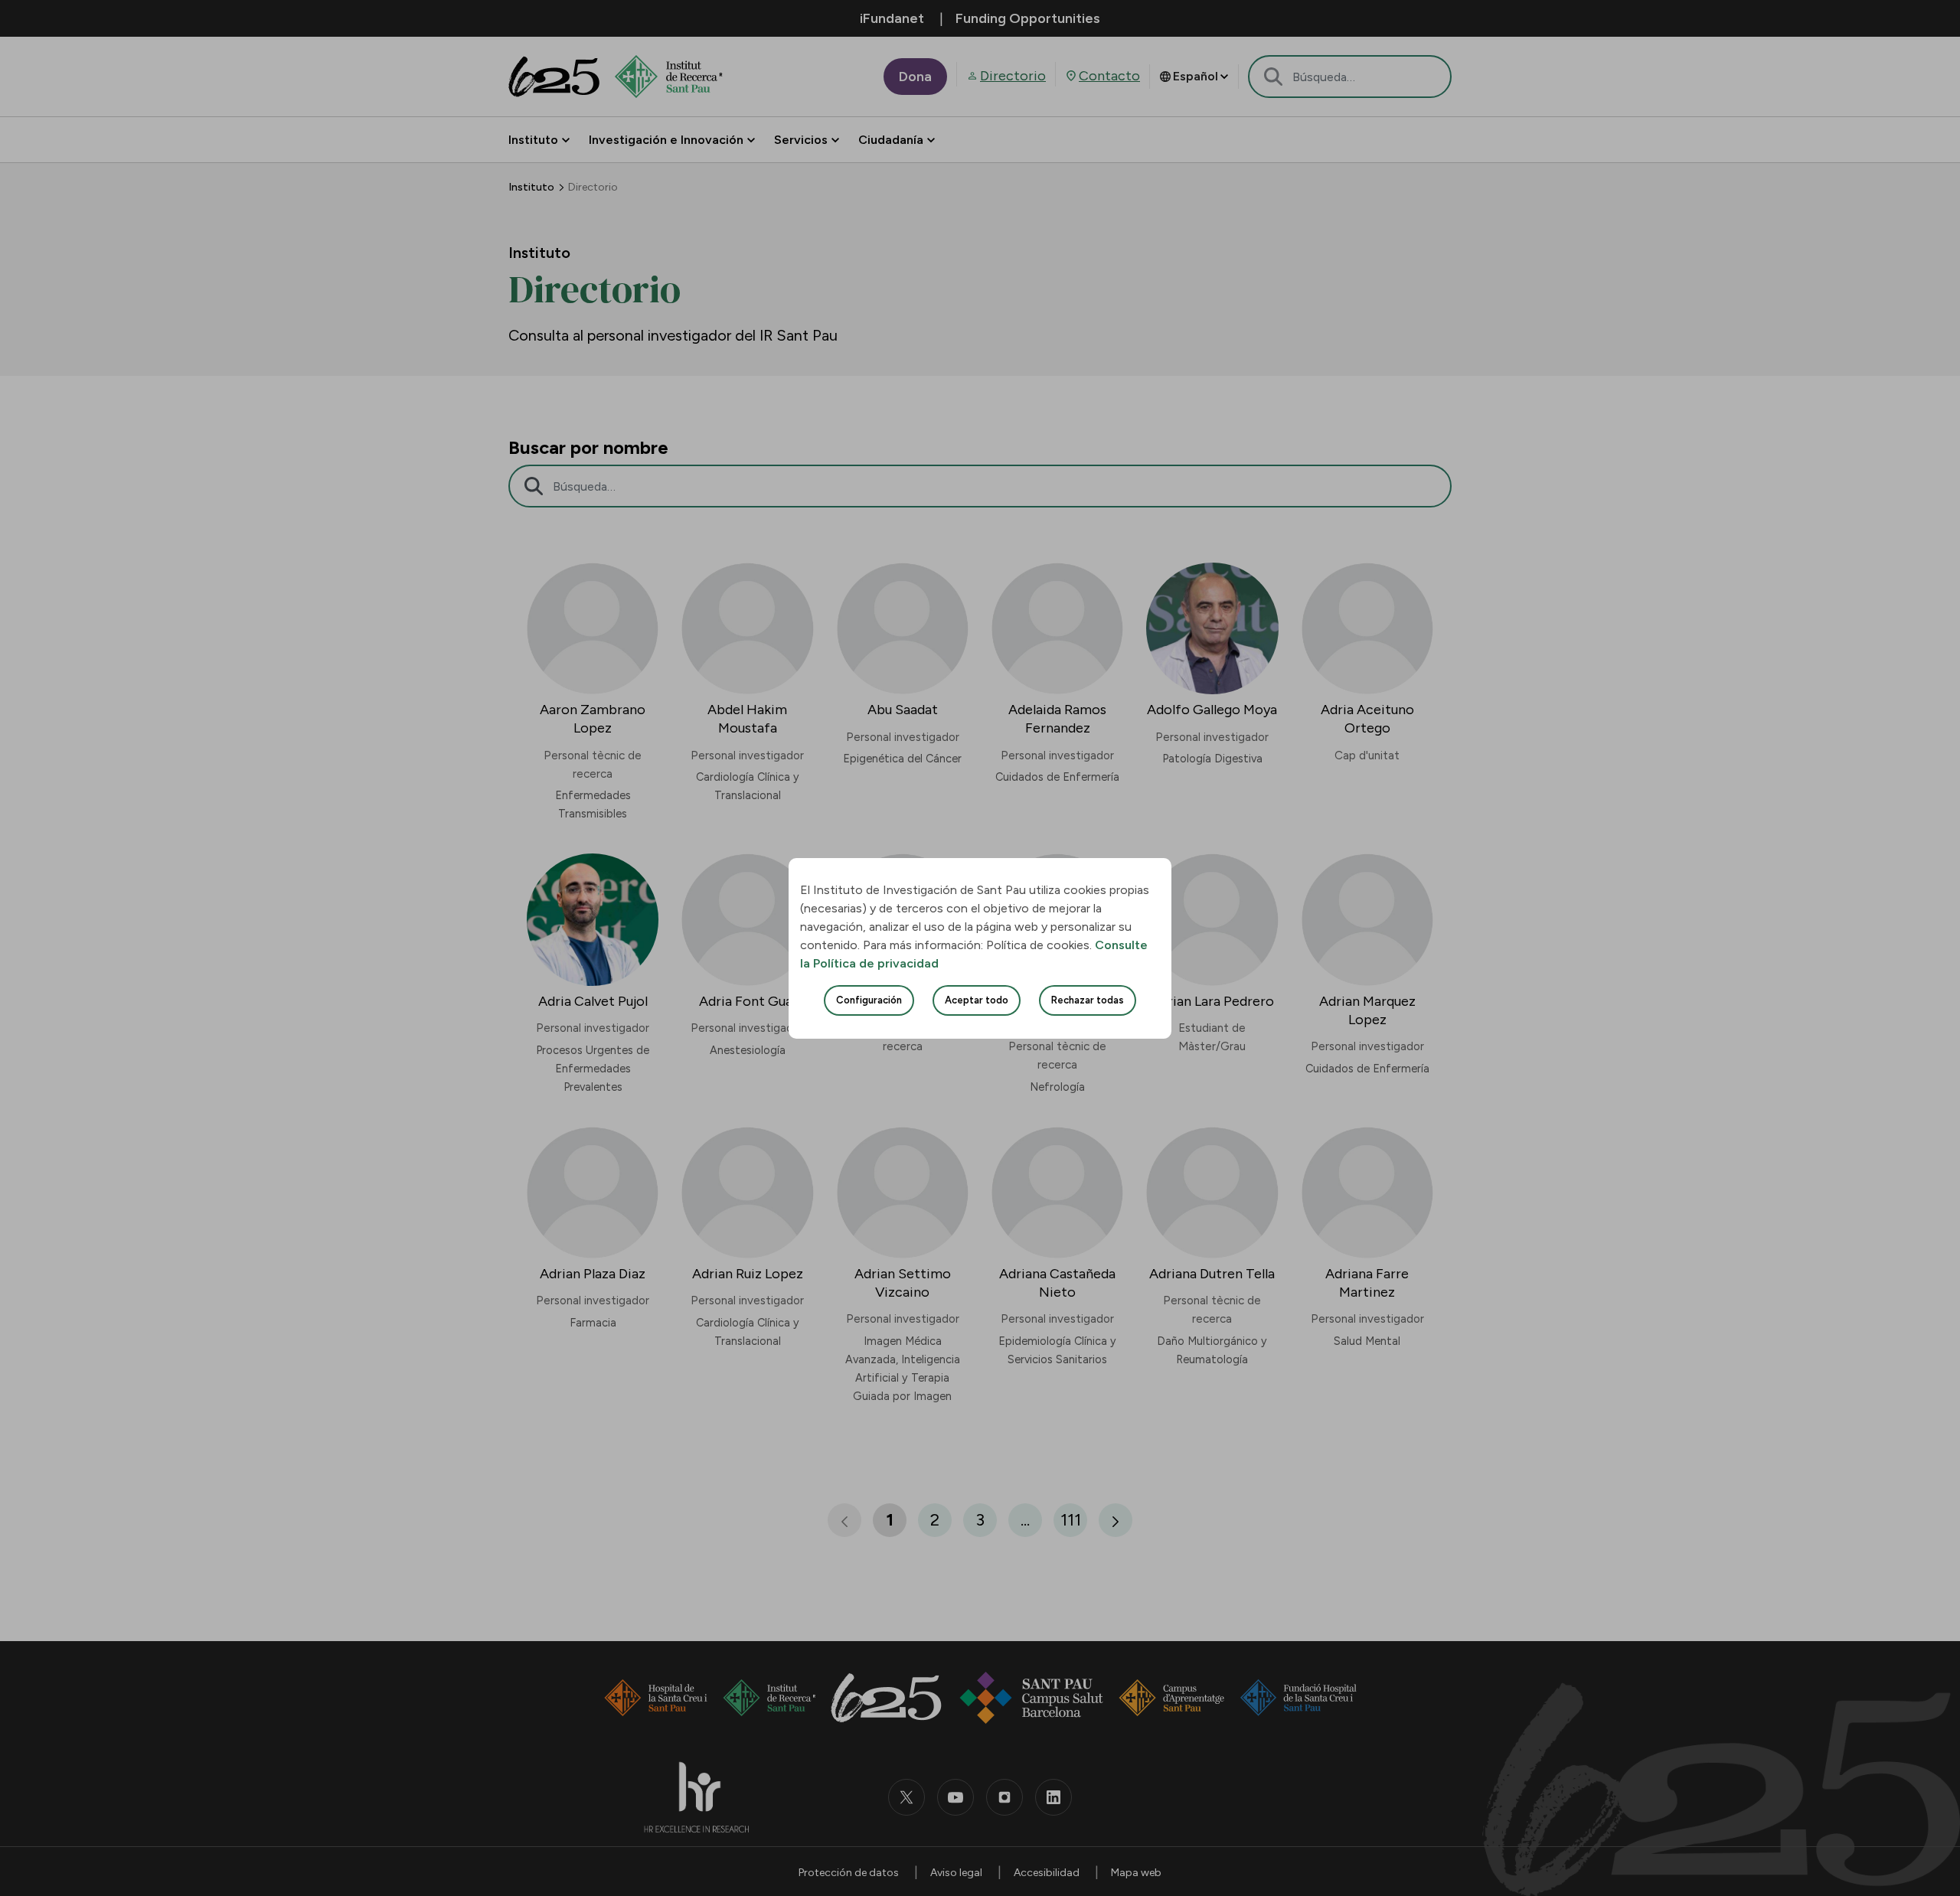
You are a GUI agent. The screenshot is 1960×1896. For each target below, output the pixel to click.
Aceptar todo (977, 1000)
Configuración (869, 1000)
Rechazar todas (1088, 1000)
